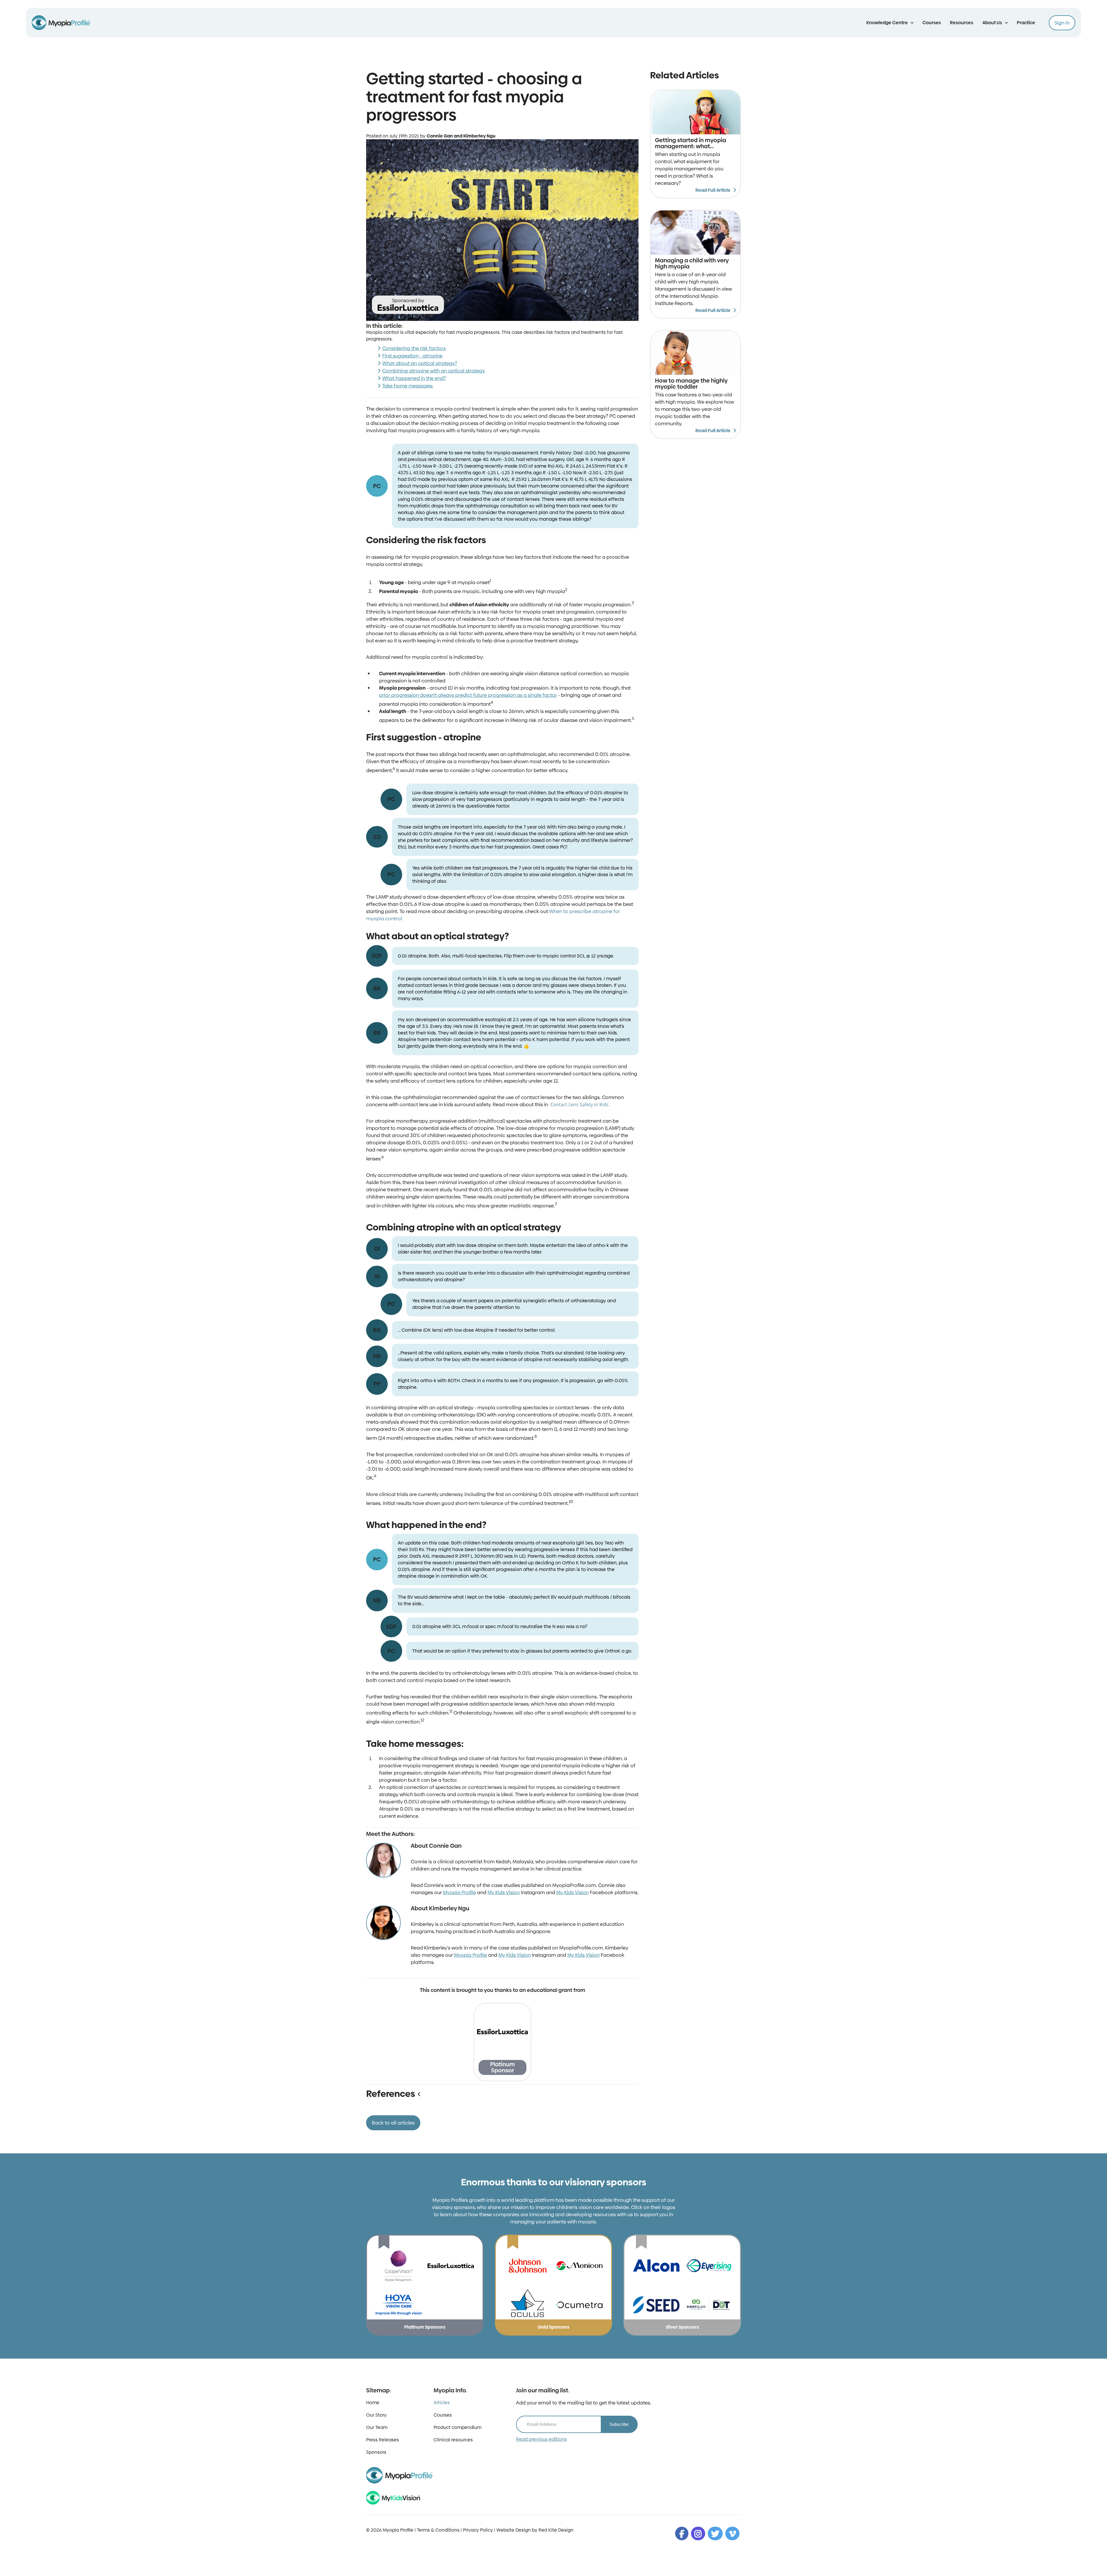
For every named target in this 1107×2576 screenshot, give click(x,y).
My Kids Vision (504, 1889)
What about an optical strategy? (420, 363)
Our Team (377, 2420)
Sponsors (376, 2445)
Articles (442, 2396)
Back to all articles (393, 2116)
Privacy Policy (478, 2523)
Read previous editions (541, 2432)
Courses (932, 23)
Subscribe (619, 2417)
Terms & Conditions (438, 2523)
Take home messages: (408, 386)
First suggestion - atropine (412, 356)
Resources (962, 23)
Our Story (376, 2408)
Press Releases (383, 2433)
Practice (1026, 23)
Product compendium (458, 2420)
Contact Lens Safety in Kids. (580, 1104)
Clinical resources (453, 2433)
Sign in (1062, 23)
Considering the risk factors (414, 348)
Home (373, 2396)
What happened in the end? (414, 378)
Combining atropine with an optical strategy (434, 371)
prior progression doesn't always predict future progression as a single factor (468, 695)
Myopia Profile (460, 1889)
